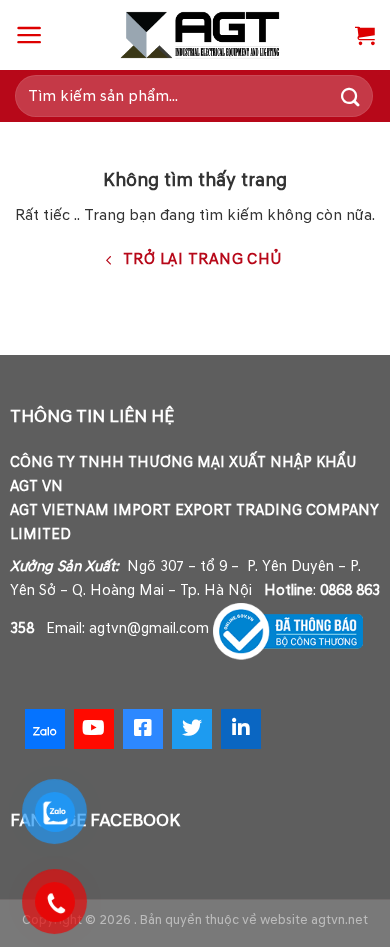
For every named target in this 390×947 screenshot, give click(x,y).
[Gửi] (351, 95)
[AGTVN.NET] (199, 35)
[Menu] (29, 35)
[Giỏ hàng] (365, 35)
